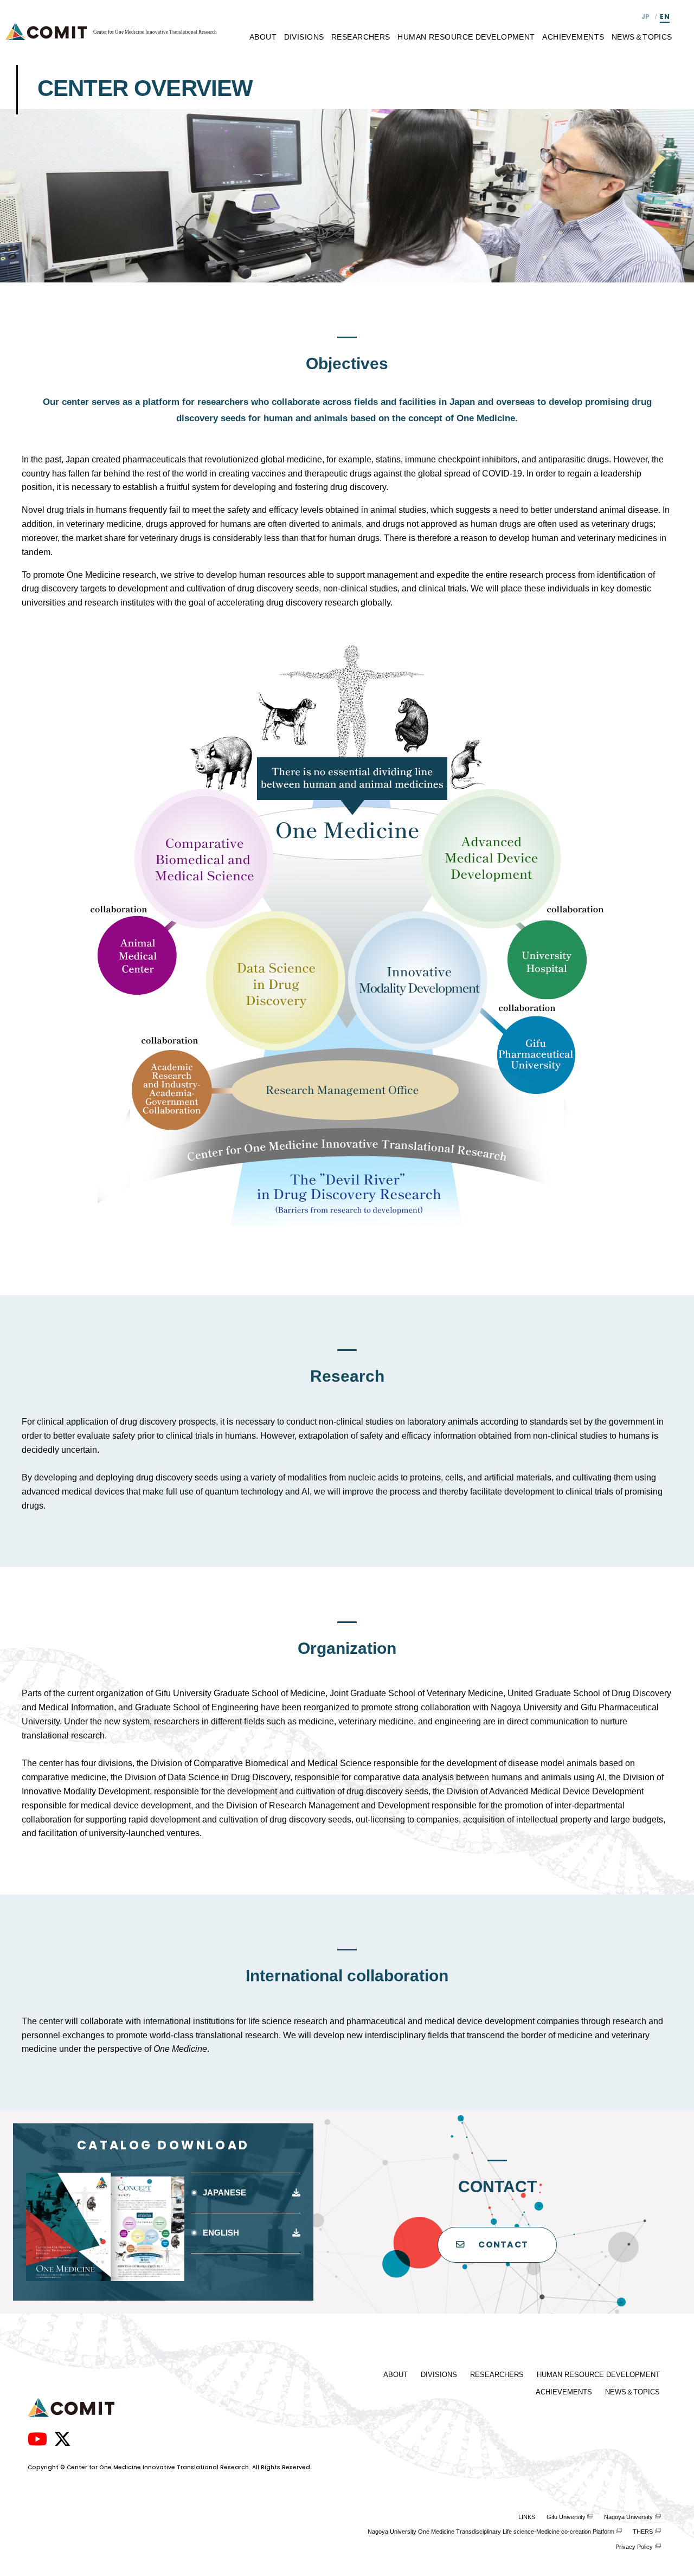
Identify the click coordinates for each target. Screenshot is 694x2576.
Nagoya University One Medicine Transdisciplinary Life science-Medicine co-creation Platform (491, 2532)
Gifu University (566, 2517)
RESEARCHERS (361, 37)
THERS (643, 2532)
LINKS (527, 2517)
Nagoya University (628, 2517)
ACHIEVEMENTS (573, 37)
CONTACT (503, 2245)
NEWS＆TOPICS (642, 37)
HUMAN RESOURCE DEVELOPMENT (466, 37)
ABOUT (263, 37)
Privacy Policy (634, 2547)
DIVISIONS (304, 37)
